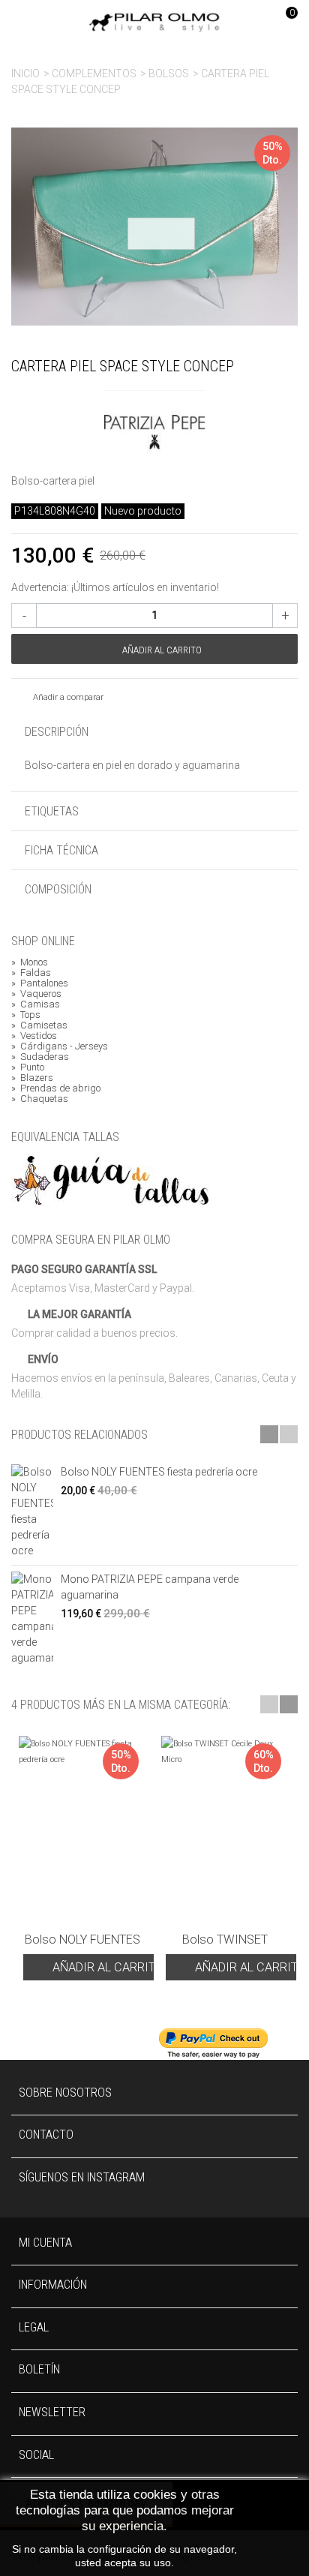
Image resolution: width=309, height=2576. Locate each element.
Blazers (32, 1078)
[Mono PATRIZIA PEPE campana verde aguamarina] (32, 1619)
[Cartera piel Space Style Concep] (154, 227)
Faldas (31, 973)
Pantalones (40, 983)
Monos (30, 962)
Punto (28, 1067)
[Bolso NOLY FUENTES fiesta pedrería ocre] (32, 1512)
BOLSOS (169, 74)
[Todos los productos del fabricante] (154, 426)
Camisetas (39, 1025)
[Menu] (30, 23)
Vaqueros (36, 994)
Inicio (25, 74)
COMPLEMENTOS (94, 74)
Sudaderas (40, 1057)
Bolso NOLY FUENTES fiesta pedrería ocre (159, 1472)
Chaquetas (40, 1099)
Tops (26, 1015)
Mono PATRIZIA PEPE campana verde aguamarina (150, 1587)
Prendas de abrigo (56, 1088)
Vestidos (34, 1036)
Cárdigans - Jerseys (60, 1046)
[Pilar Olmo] (154, 22)
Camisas (36, 1004)
